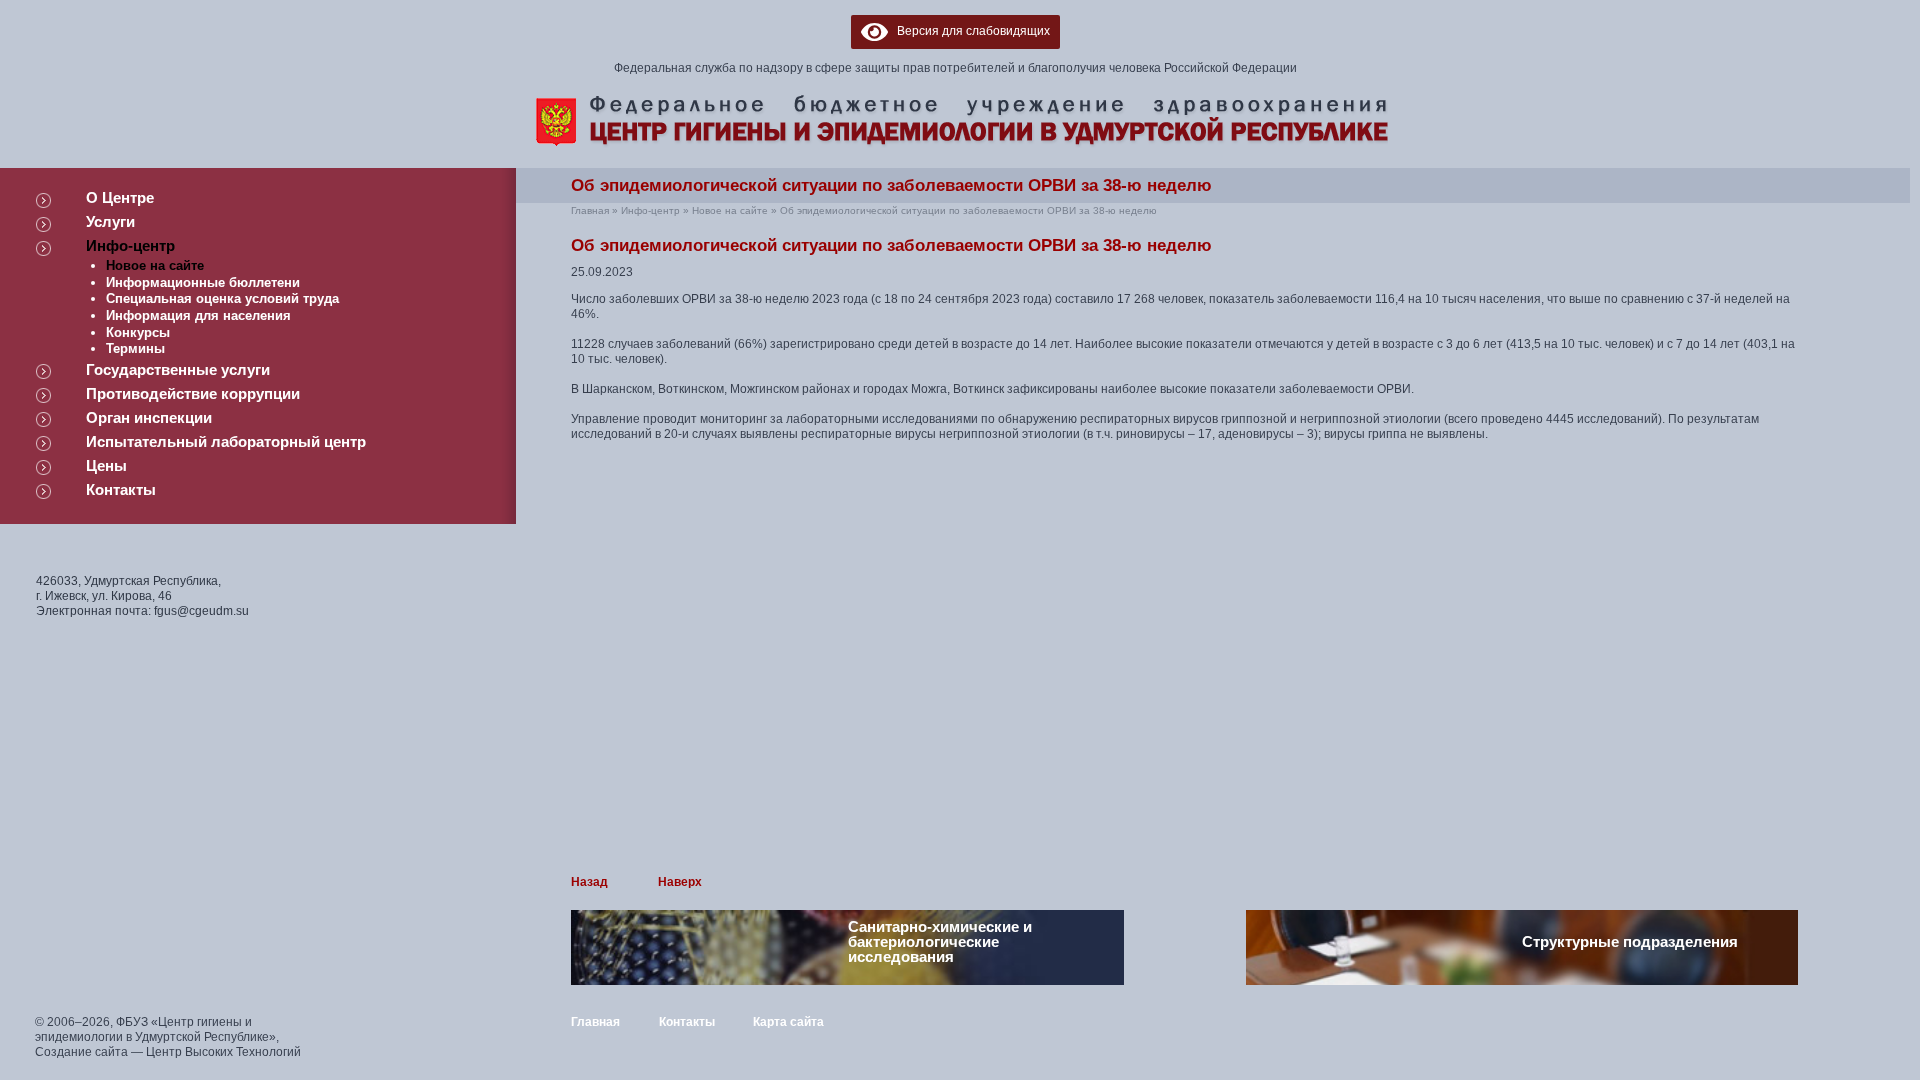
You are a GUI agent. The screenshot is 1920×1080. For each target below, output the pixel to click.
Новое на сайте (155, 265)
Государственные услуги (178, 369)
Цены (106, 465)
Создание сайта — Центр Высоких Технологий (168, 1052)
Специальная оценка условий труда (222, 298)
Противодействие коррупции (193, 393)
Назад (589, 882)
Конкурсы (138, 332)
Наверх (680, 882)
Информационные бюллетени (203, 282)
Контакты (121, 489)
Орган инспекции (149, 417)
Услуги (110, 221)
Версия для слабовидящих (969, 31)
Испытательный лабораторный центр (226, 441)
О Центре (120, 197)
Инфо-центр (130, 245)
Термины (135, 348)
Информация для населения (198, 315)
